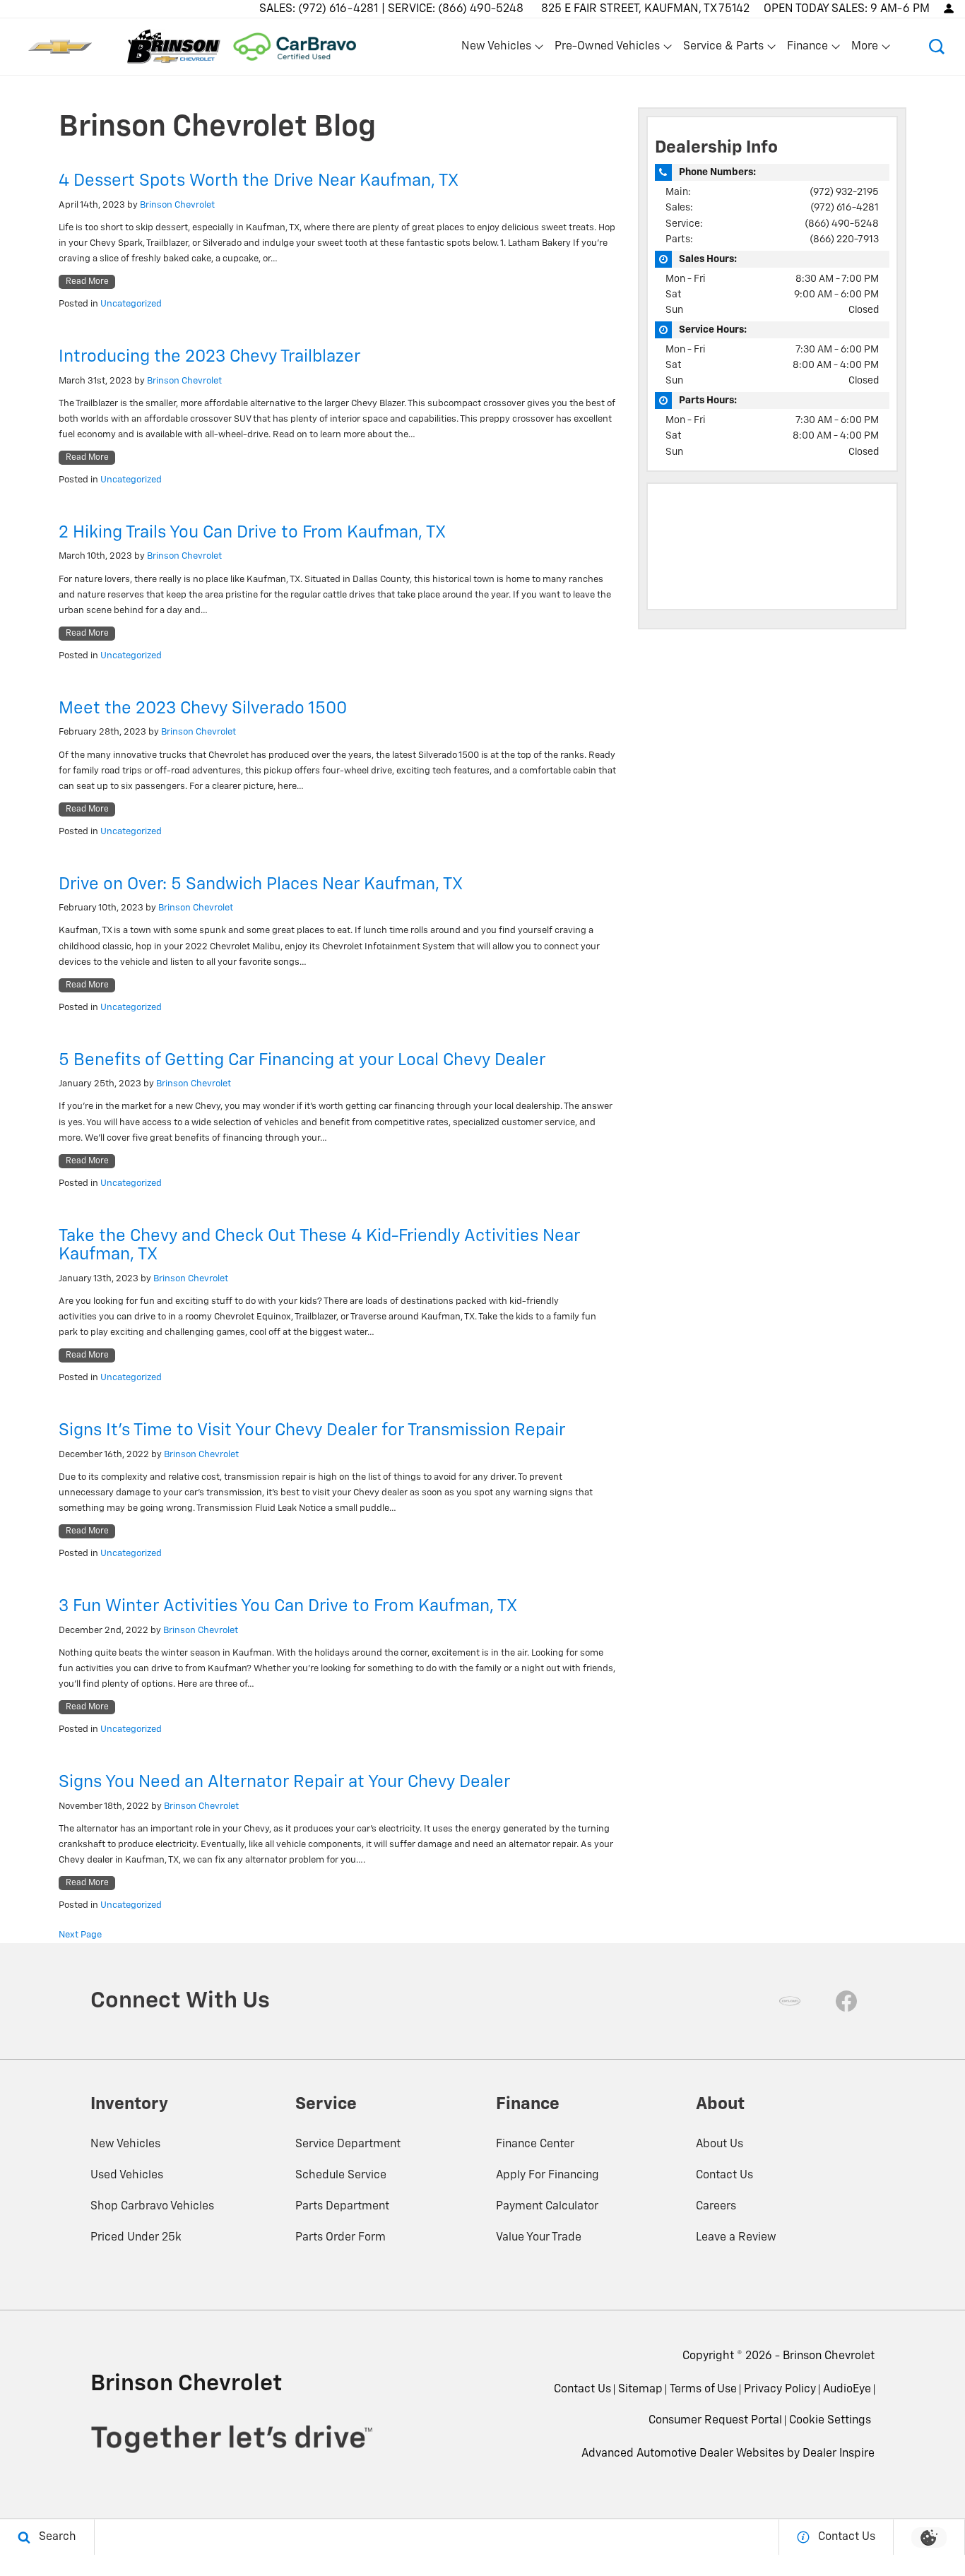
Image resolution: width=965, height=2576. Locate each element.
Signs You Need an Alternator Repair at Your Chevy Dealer (284, 1782)
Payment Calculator (547, 2207)
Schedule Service (341, 2176)
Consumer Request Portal (715, 2421)
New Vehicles (125, 2144)
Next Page (80, 1935)
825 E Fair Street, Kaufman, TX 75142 (645, 9)
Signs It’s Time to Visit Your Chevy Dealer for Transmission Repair (312, 1430)
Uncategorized (131, 304)
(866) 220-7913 (844, 239)
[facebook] (846, 2001)
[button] (937, 47)
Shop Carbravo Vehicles (152, 2207)
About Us (720, 2144)
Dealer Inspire (839, 2454)
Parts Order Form (341, 2238)
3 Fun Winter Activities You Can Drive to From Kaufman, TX (288, 1606)
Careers (716, 2207)
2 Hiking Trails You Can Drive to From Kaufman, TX (252, 533)
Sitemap (640, 2390)
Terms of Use (703, 2390)
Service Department (348, 2144)
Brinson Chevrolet (177, 205)
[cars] (790, 2001)
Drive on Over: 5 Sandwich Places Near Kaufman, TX (261, 884)
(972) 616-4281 (845, 208)
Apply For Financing (547, 2176)
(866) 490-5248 (842, 224)
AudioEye (847, 2390)
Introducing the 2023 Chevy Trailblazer (209, 357)
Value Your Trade (539, 2238)
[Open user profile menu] (949, 8)
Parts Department (342, 2207)
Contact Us (724, 2176)
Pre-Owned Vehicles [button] (607, 49)
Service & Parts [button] (723, 49)
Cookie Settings (830, 2421)
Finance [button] (807, 49)
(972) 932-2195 (844, 192)
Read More (87, 282)
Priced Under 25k (136, 2238)
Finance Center (535, 2144)
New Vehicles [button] (496, 49)
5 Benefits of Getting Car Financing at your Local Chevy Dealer (302, 1060)
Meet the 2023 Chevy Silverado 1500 (203, 708)
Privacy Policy (780, 2390)
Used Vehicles (127, 2176)
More (865, 49)
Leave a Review (736, 2238)
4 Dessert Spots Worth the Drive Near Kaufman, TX (259, 181)
